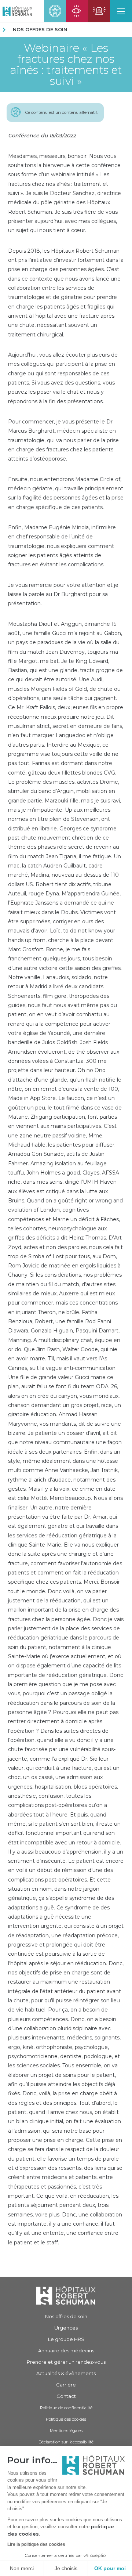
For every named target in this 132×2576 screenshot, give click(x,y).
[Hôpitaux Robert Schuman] (66, 2295)
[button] (121, 11)
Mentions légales (66, 2431)
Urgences (66, 2328)
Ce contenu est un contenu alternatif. (62, 112)
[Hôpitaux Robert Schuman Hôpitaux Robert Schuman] (16, 11)
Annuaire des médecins (66, 2350)
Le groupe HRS (66, 2339)
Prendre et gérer (66, 2362)
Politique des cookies (66, 2419)
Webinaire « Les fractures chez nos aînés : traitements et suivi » (66, 65)
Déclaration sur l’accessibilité (66, 2442)
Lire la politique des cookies (36, 2544)
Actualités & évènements (66, 2373)
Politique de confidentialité (66, 2408)
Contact (66, 2396)
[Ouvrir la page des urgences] (99, 11)
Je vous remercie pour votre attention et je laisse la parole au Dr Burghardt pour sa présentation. (63, 594)
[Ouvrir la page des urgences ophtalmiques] (77, 11)
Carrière (66, 2385)
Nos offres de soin (40, 29)
